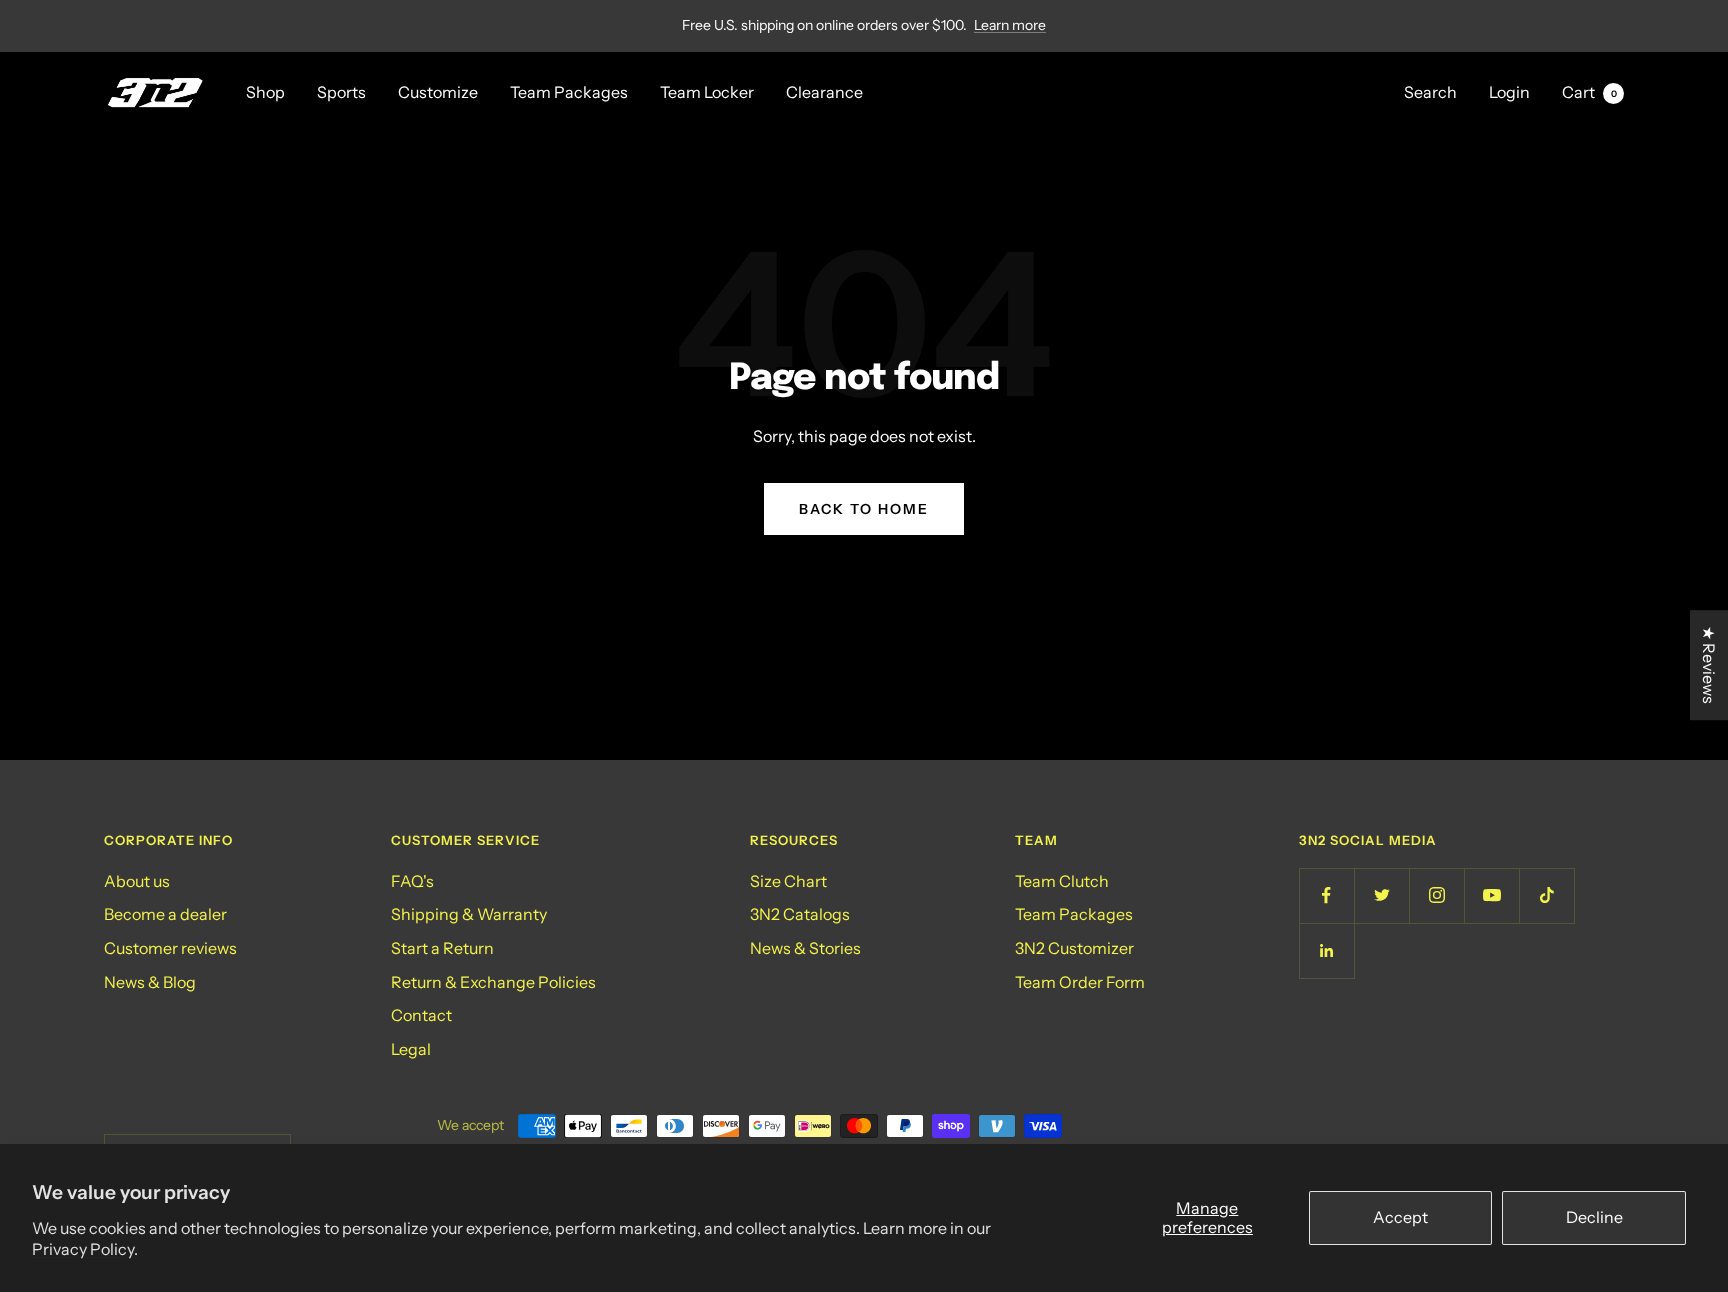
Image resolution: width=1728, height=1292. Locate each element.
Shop (265, 92)
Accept (1400, 1217)
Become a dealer (165, 914)
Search (1430, 92)
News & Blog (150, 982)
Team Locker (707, 92)
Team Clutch (1062, 881)
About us (137, 881)
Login (1509, 92)
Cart (1589, 92)
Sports (341, 92)
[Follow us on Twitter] (1381, 895)
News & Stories (805, 948)
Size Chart (788, 881)
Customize (438, 92)
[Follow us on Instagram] (1436, 895)
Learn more (1010, 25)
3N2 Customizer (1074, 948)
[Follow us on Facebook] (1326, 895)
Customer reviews (170, 948)
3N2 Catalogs (800, 914)
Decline (1594, 1217)
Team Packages (569, 92)
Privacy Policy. (85, 1249)
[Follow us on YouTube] (1491, 895)
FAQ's (412, 881)
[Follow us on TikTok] (1546, 895)
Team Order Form (1080, 982)
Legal (411, 1049)
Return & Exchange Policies (493, 982)
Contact (421, 1015)
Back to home (864, 509)
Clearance (824, 92)
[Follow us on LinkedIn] (1326, 950)
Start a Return (442, 948)
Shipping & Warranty (469, 914)
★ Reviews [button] (1709, 665)
